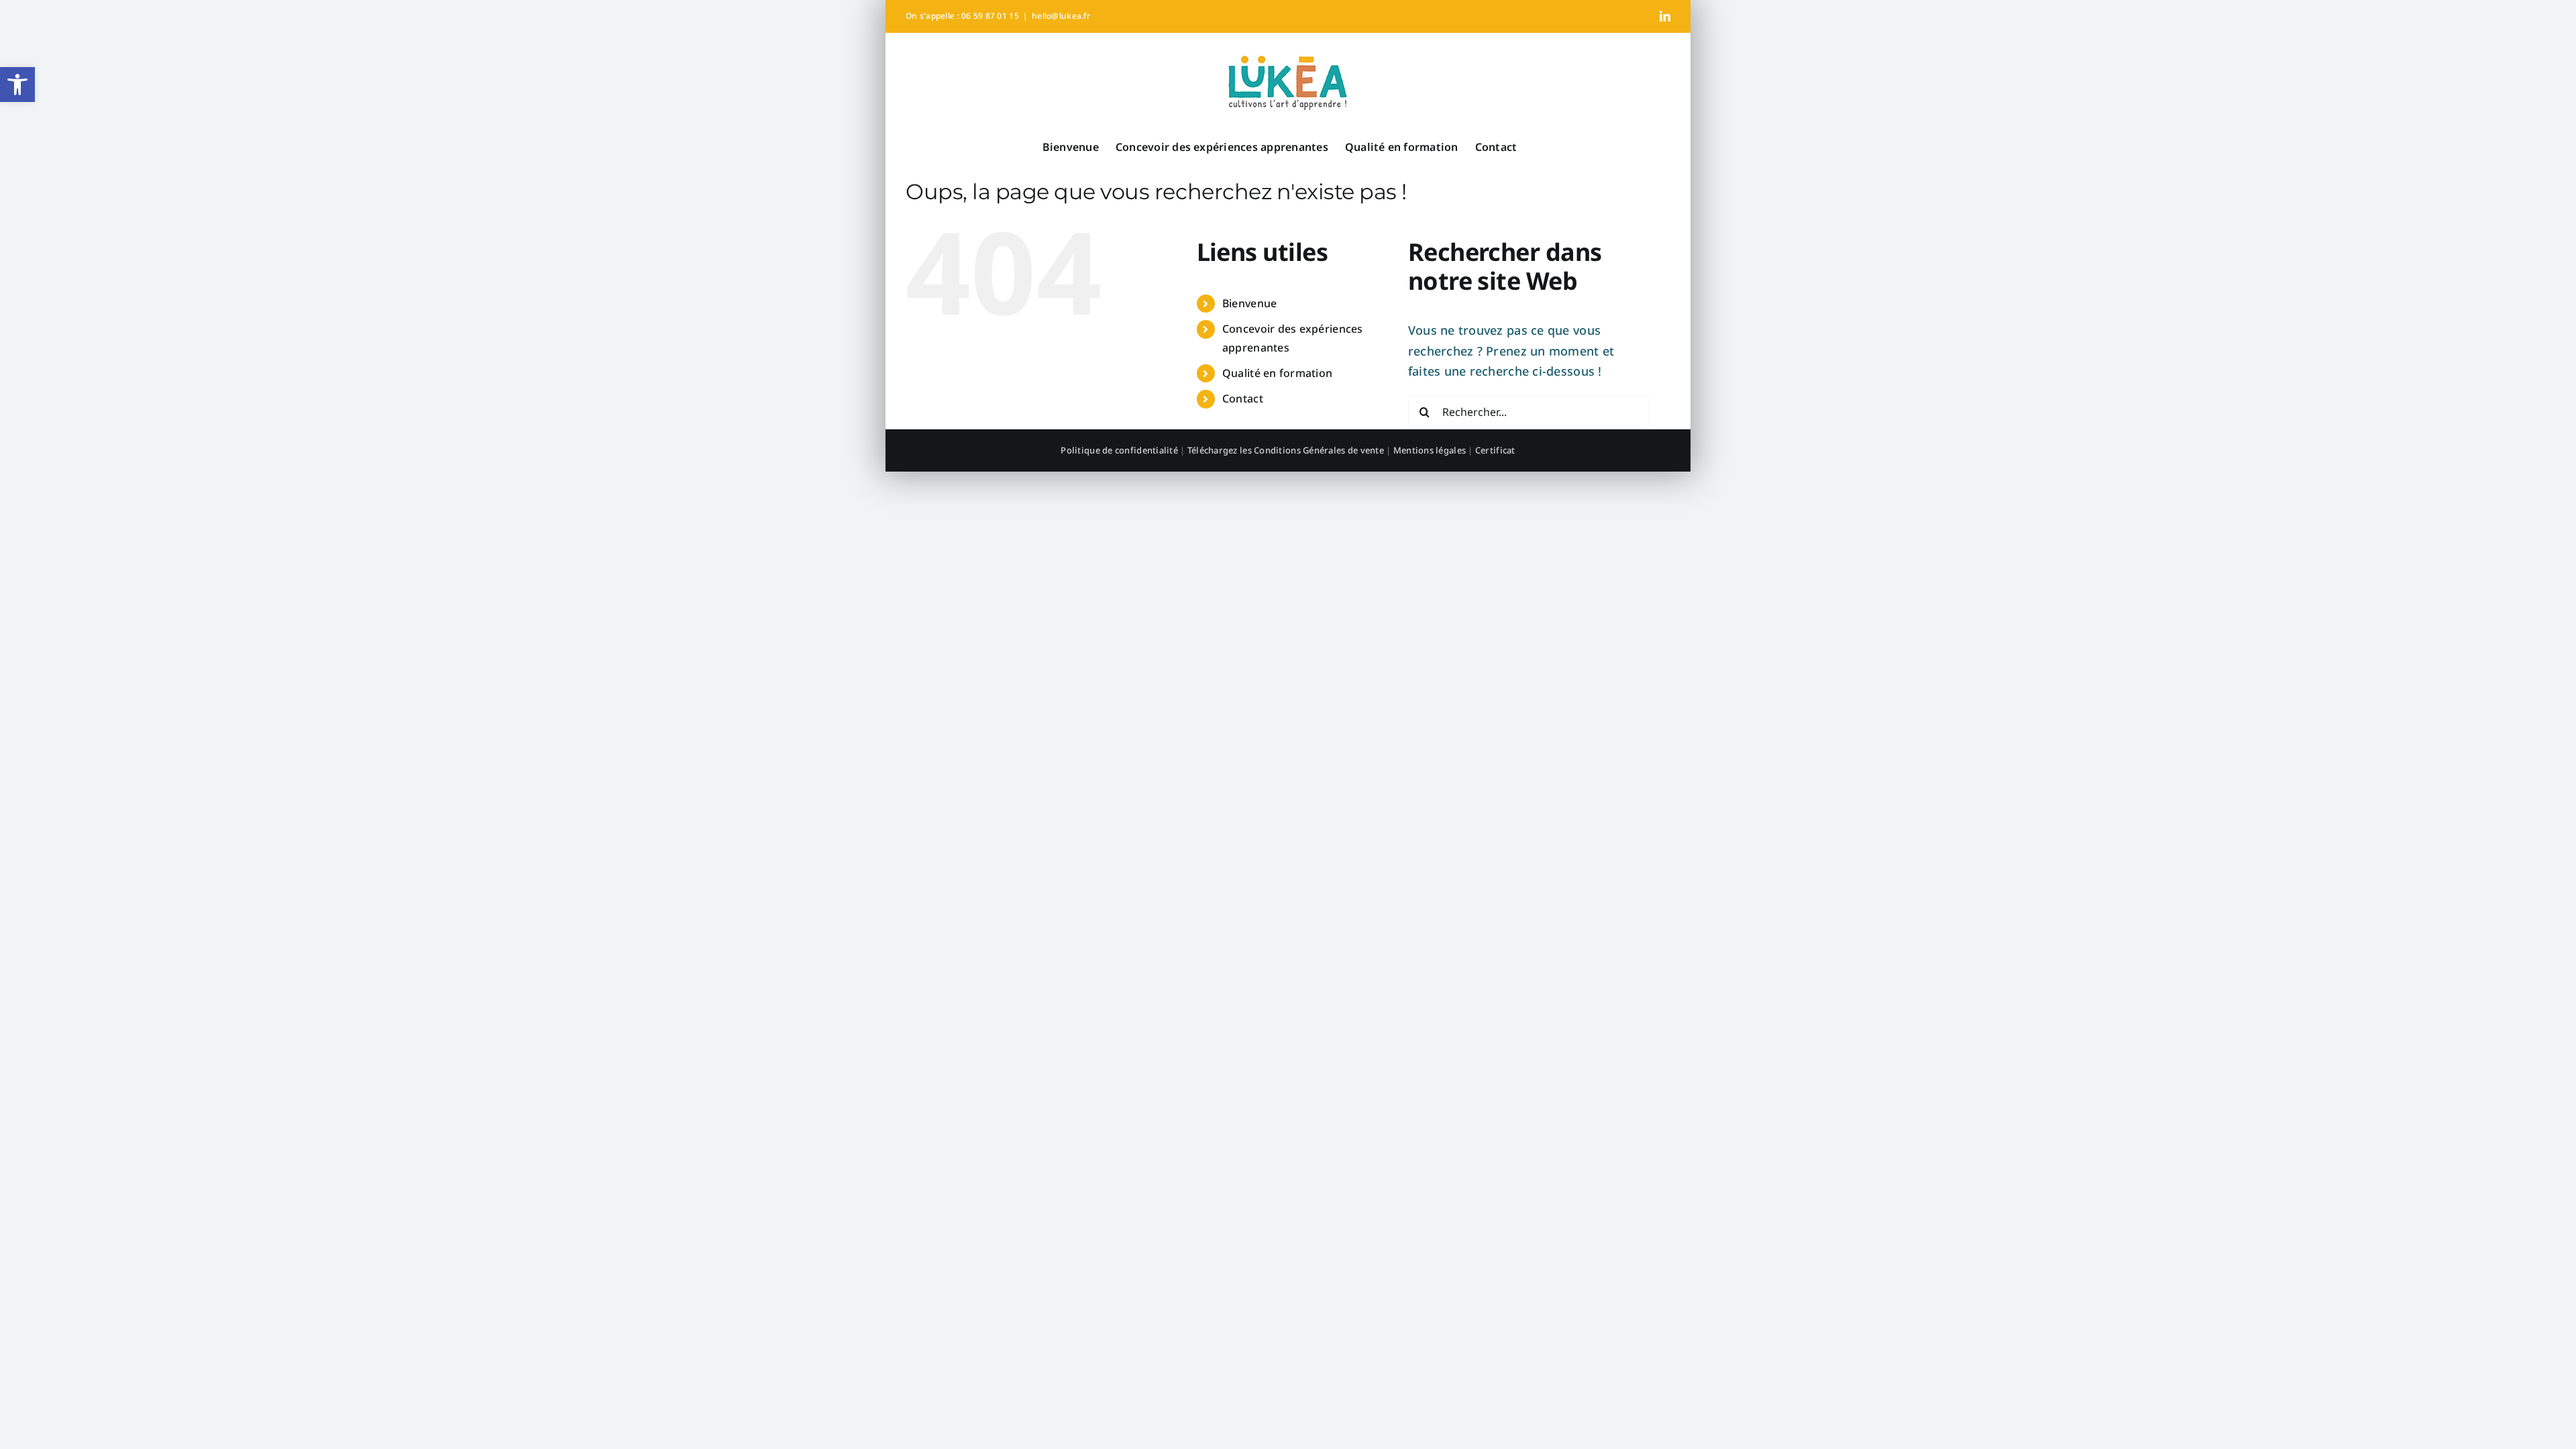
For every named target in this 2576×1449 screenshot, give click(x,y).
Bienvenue (1249, 303)
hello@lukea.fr (1061, 16)
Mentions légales (1430, 450)
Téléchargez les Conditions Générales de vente (1286, 450)
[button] (17, 85)
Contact (1243, 398)
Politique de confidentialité (1119, 450)
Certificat (1495, 450)
